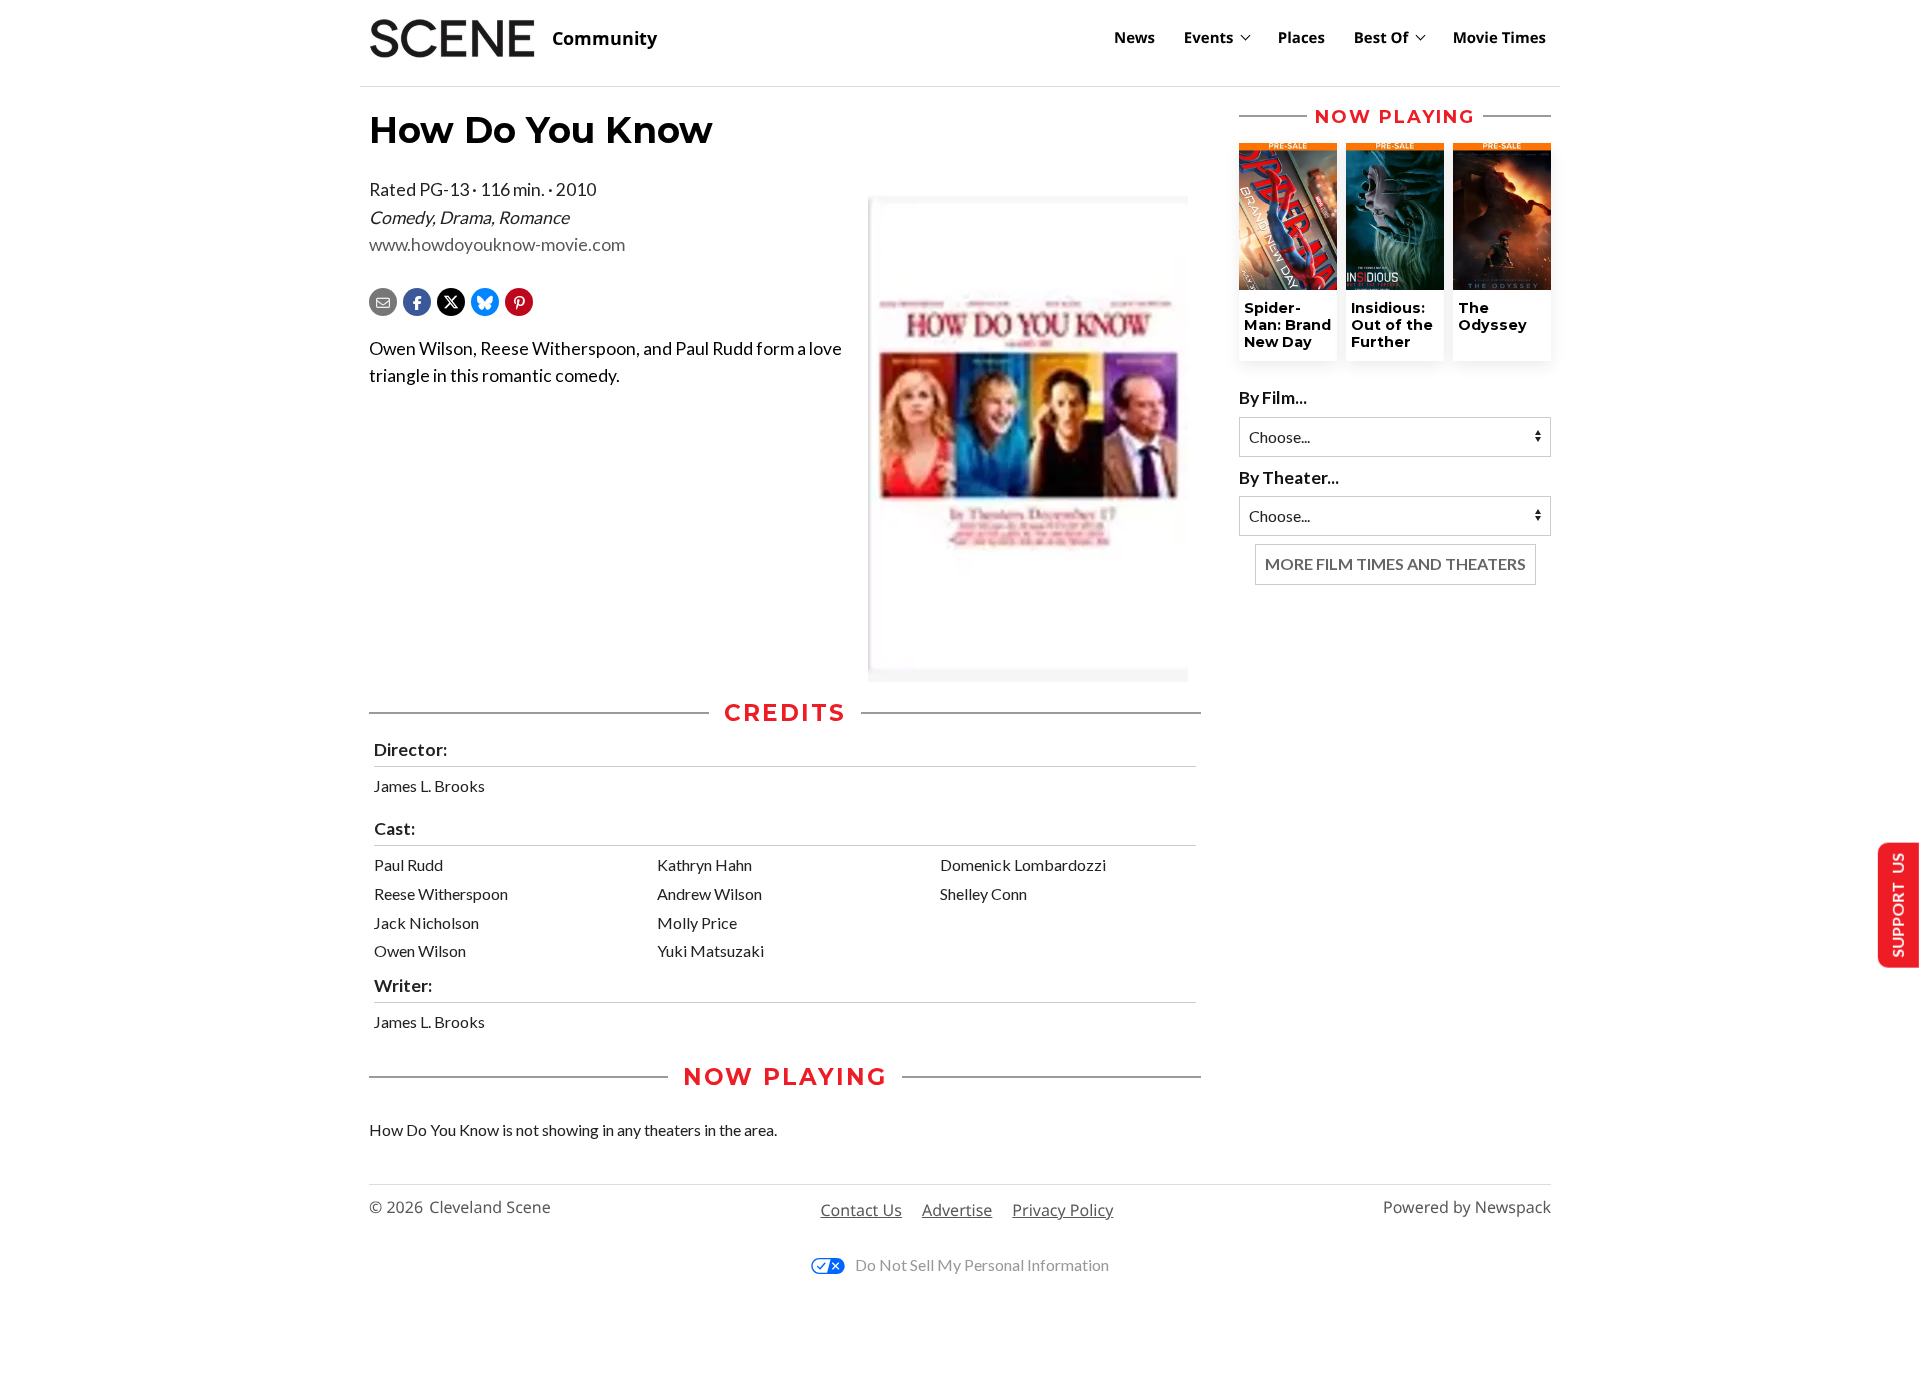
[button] (519, 299)
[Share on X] (451, 299)
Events (1209, 38)
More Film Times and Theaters (1395, 563)
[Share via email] (383, 299)
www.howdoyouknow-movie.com (497, 244)
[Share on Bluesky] (485, 299)
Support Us (1896, 905)
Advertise (957, 1210)
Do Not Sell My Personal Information (982, 1264)
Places (1301, 38)
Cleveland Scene (490, 1207)
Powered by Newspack (1467, 1207)
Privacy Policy (1062, 1210)
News (1134, 38)
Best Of (1381, 38)
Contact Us (861, 1210)
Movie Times (1499, 38)
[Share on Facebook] (417, 299)
